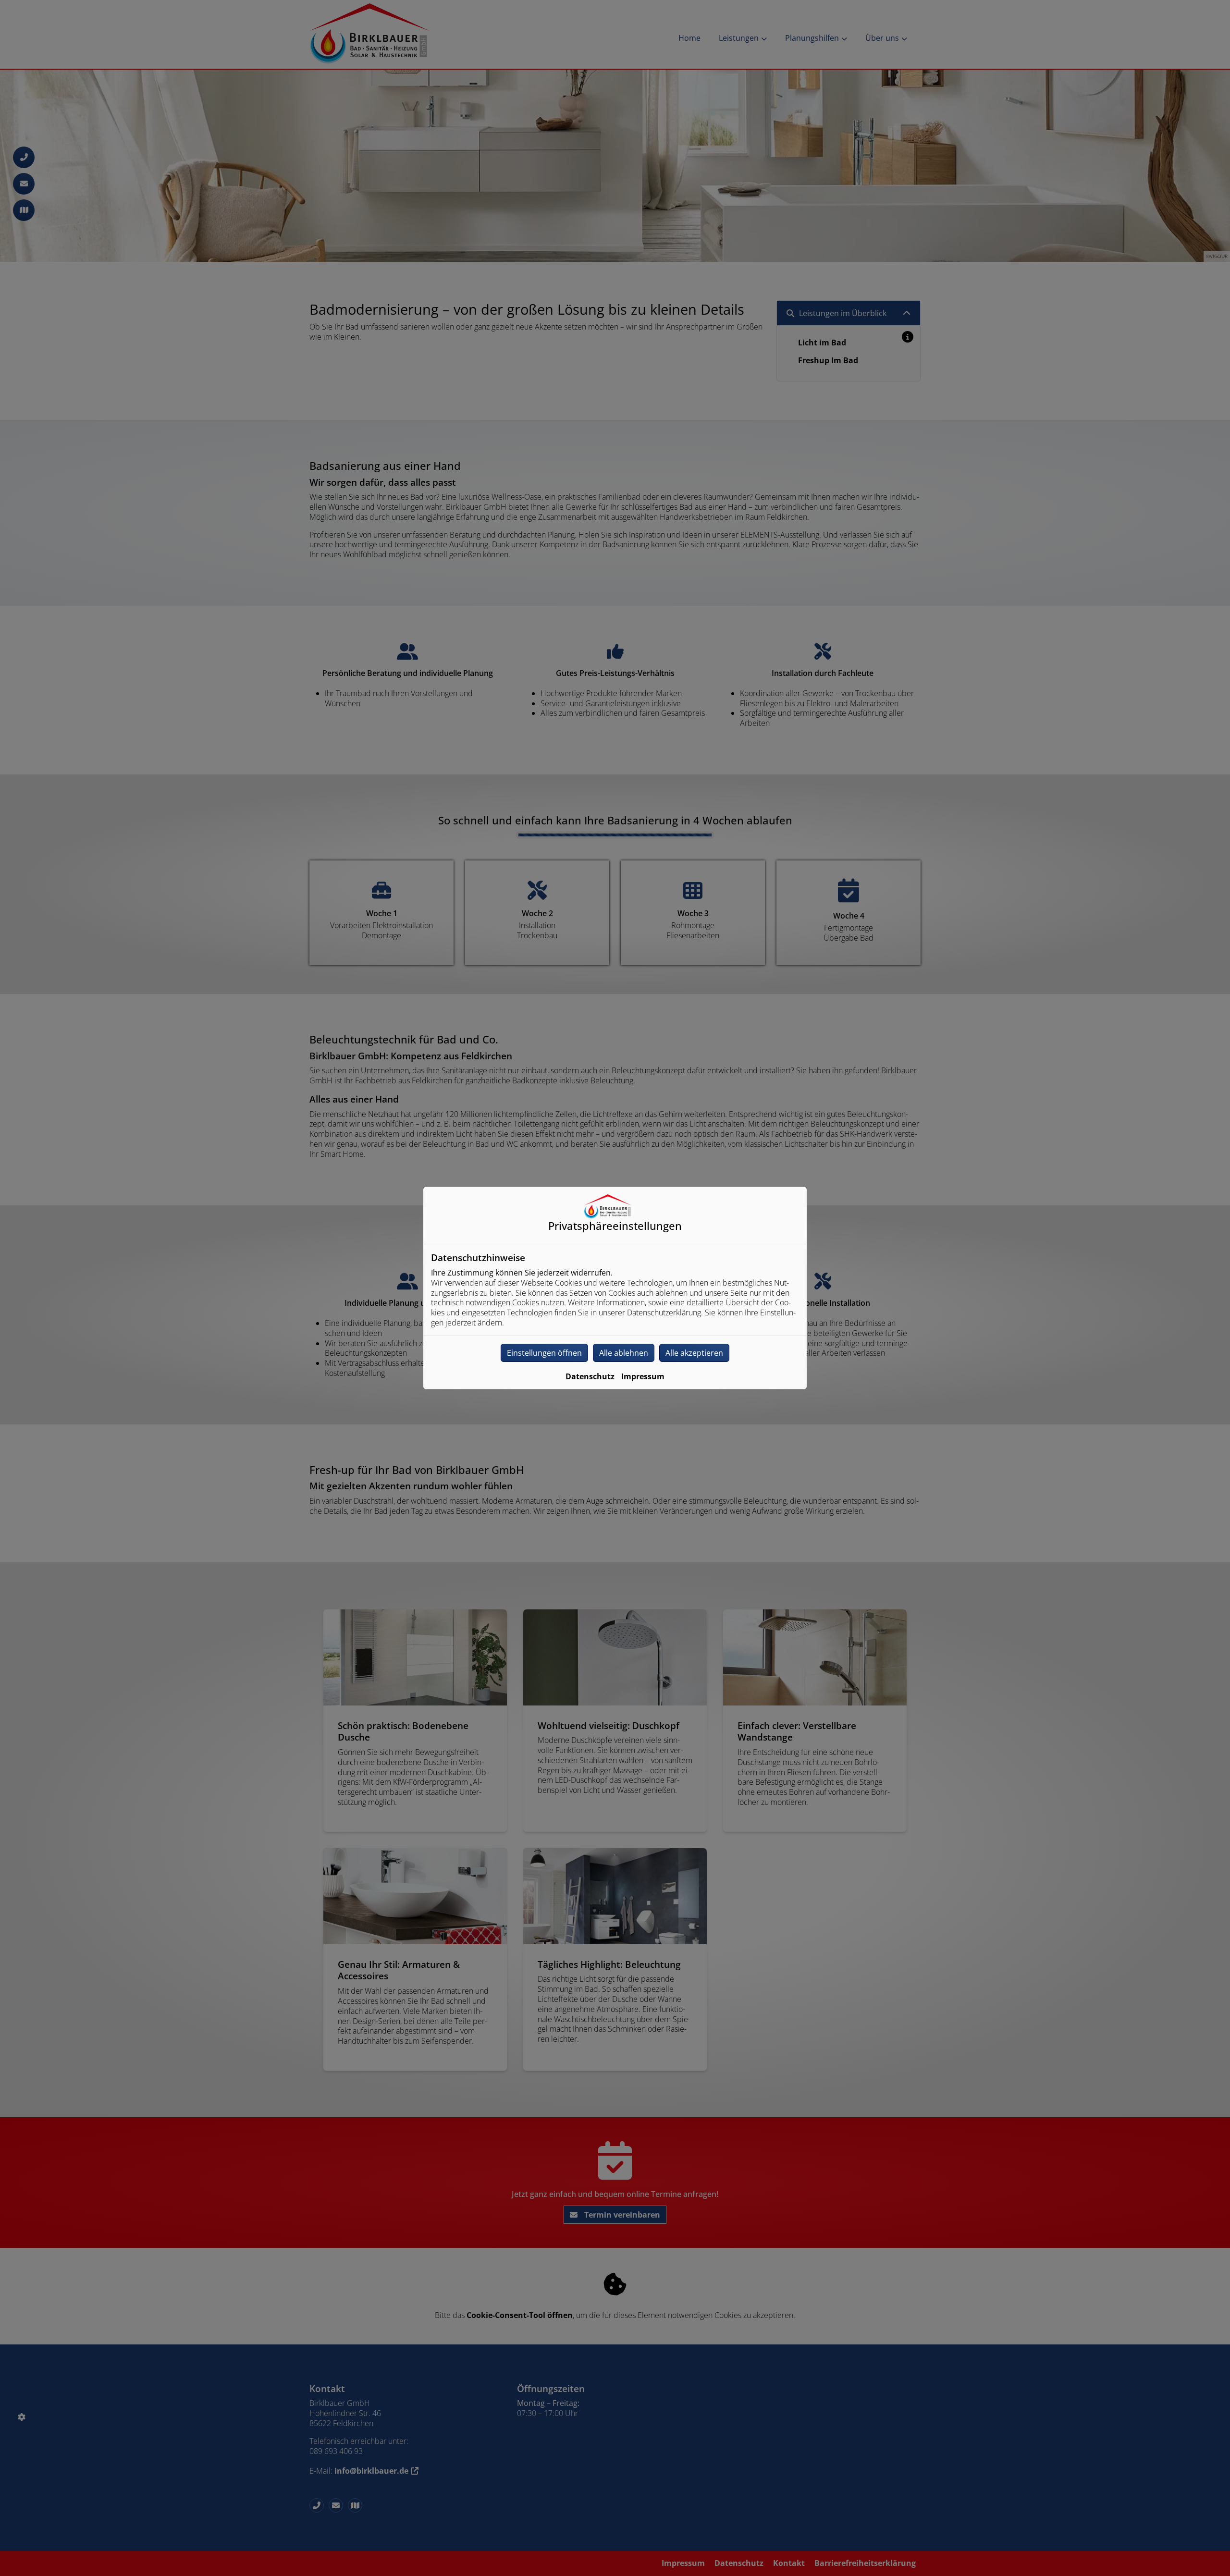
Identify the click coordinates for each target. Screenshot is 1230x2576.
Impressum (643, 1376)
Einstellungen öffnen (544, 1353)
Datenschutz (590, 1376)
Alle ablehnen (624, 1353)
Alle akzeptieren (694, 1353)
